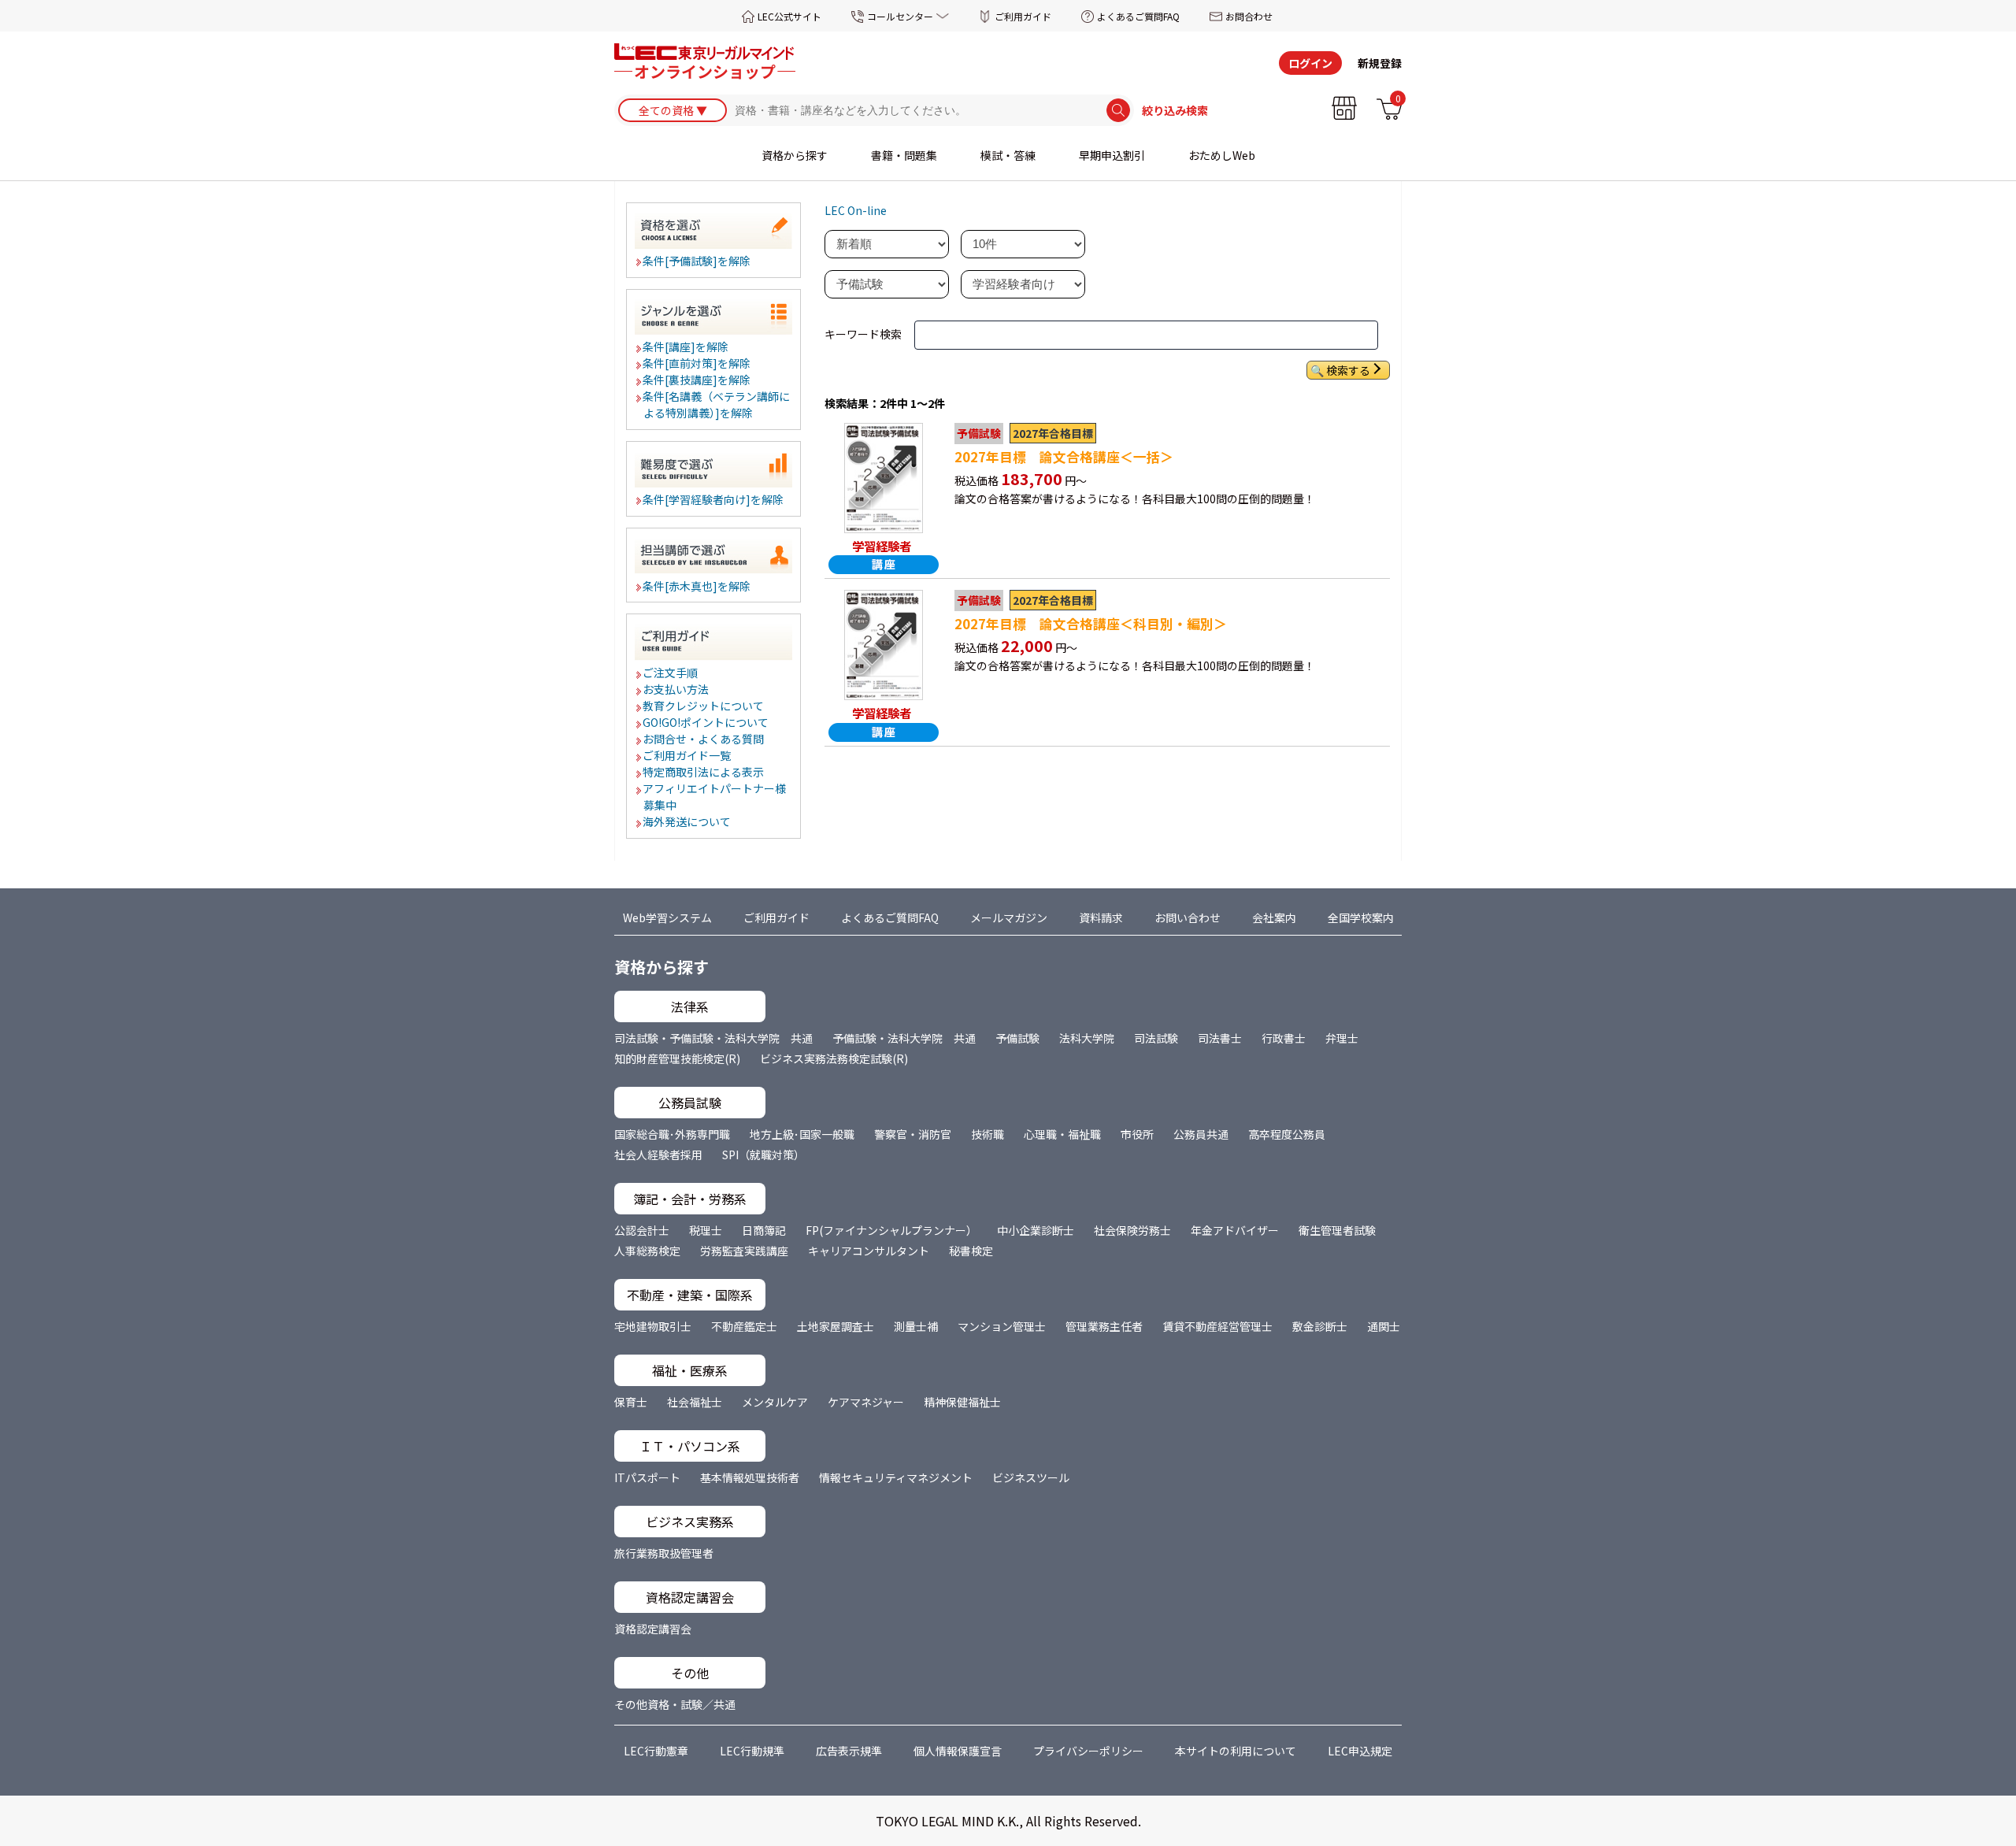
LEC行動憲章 (656, 1751)
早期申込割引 (1112, 155)
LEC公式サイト (789, 16)
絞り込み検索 (1175, 110)
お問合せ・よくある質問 (704, 739)
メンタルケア (775, 1402)
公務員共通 (1201, 1134)
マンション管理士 (1002, 1326)
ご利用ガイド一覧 (687, 755)
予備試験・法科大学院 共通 (904, 1038)
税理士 (706, 1230)
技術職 (988, 1134)
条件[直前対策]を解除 (697, 363)
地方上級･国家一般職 (802, 1134)
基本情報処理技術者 (750, 1477)
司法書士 (1220, 1038)
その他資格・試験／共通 (675, 1704)
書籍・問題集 (904, 155)
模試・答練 (1008, 155)
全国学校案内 (1361, 917)
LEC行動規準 (752, 1751)
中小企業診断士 (1036, 1230)
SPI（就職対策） (763, 1155)
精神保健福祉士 (962, 1402)
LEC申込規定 (1360, 1751)
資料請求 (1101, 917)
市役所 (1137, 1134)
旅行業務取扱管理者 (664, 1553)
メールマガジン (1009, 917)
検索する (1348, 370)
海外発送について (687, 821)
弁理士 (1342, 1038)
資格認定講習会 (653, 1629)
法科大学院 (1087, 1038)
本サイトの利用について (1236, 1751)
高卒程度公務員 (1287, 1134)
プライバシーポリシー (1088, 1751)
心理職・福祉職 (1062, 1134)
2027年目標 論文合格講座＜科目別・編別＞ (1091, 624)
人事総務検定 (647, 1251)
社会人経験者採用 (658, 1155)
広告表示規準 (849, 1751)
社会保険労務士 (1132, 1230)
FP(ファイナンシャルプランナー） (891, 1230)
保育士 (631, 1402)
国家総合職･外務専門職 (672, 1134)
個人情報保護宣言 (958, 1751)
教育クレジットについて (704, 706)
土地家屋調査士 (836, 1326)
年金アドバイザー (1235, 1230)
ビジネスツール (1031, 1477)
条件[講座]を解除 (686, 347)
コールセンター (900, 16)
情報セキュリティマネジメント (896, 1477)
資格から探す (795, 155)
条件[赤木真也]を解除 (697, 586)
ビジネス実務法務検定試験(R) (834, 1058)
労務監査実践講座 (744, 1251)
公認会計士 (642, 1230)
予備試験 (1017, 1038)
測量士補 (916, 1326)
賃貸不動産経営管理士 (1217, 1326)
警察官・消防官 (913, 1134)
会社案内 (1274, 917)
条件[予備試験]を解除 (697, 261)
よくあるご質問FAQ (1138, 16)
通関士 (1384, 1326)
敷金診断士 (1320, 1326)
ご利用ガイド (1023, 16)
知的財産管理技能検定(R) (677, 1058)
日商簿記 (764, 1230)
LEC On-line (856, 210)
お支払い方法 (676, 689)
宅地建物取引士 (653, 1326)
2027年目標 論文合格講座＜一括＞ (1064, 457)
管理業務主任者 (1104, 1326)
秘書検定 (971, 1251)
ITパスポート (647, 1477)
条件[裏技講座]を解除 (697, 380)
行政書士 (1284, 1038)
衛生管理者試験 (1337, 1230)
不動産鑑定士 (744, 1326)
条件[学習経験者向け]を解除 (714, 499)
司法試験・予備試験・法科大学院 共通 (713, 1038)
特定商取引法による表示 (704, 772)
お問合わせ (1249, 16)
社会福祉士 (695, 1402)
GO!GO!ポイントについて (706, 722)
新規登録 (1380, 63)
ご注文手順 (671, 673)
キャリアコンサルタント (869, 1251)
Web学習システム (667, 917)
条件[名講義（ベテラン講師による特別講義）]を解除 (717, 404)
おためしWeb (1222, 155)
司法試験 (1156, 1038)
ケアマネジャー (866, 1402)
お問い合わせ (1188, 917)
